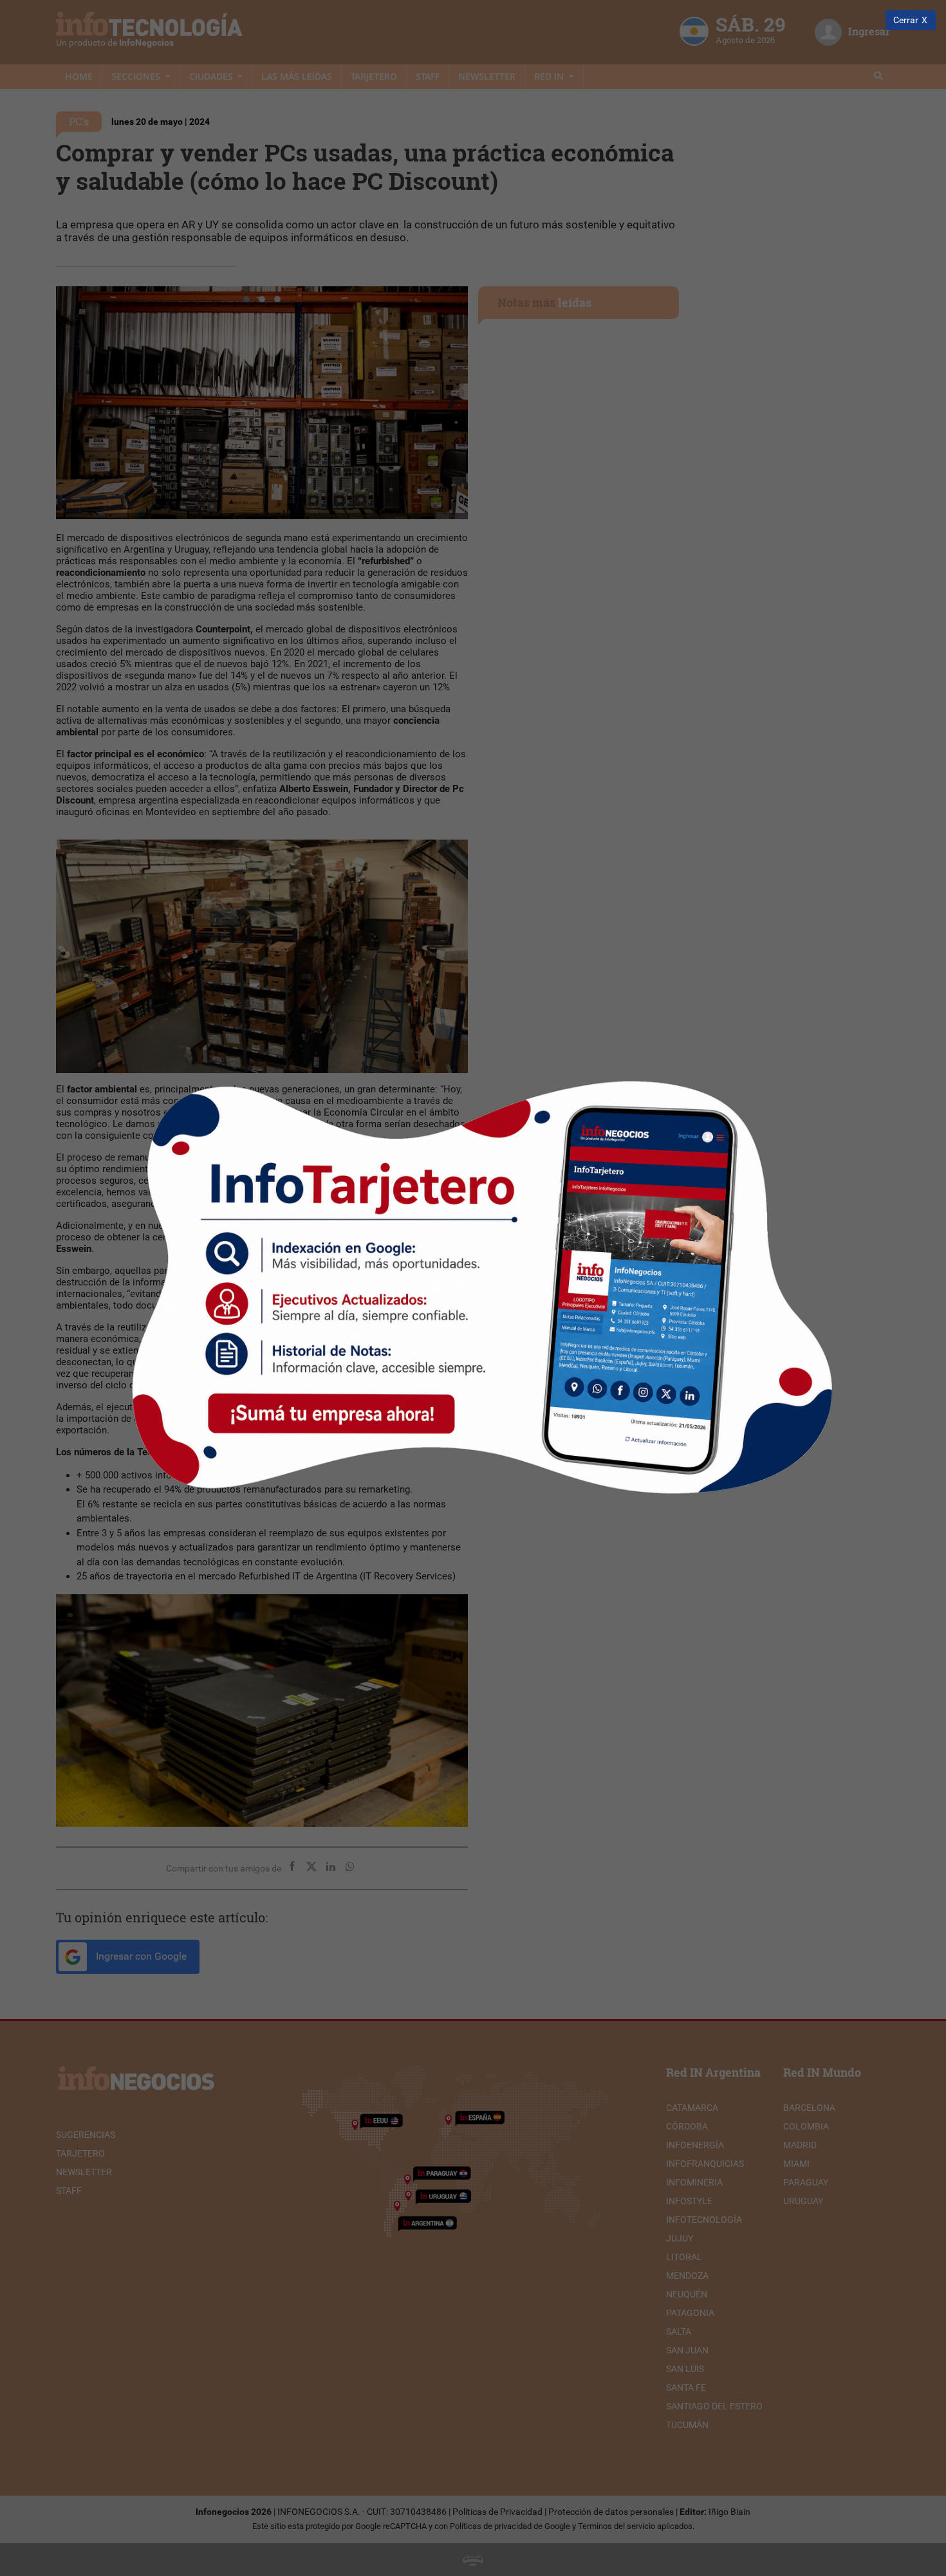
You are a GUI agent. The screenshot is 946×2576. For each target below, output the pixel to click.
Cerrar (906, 20)
